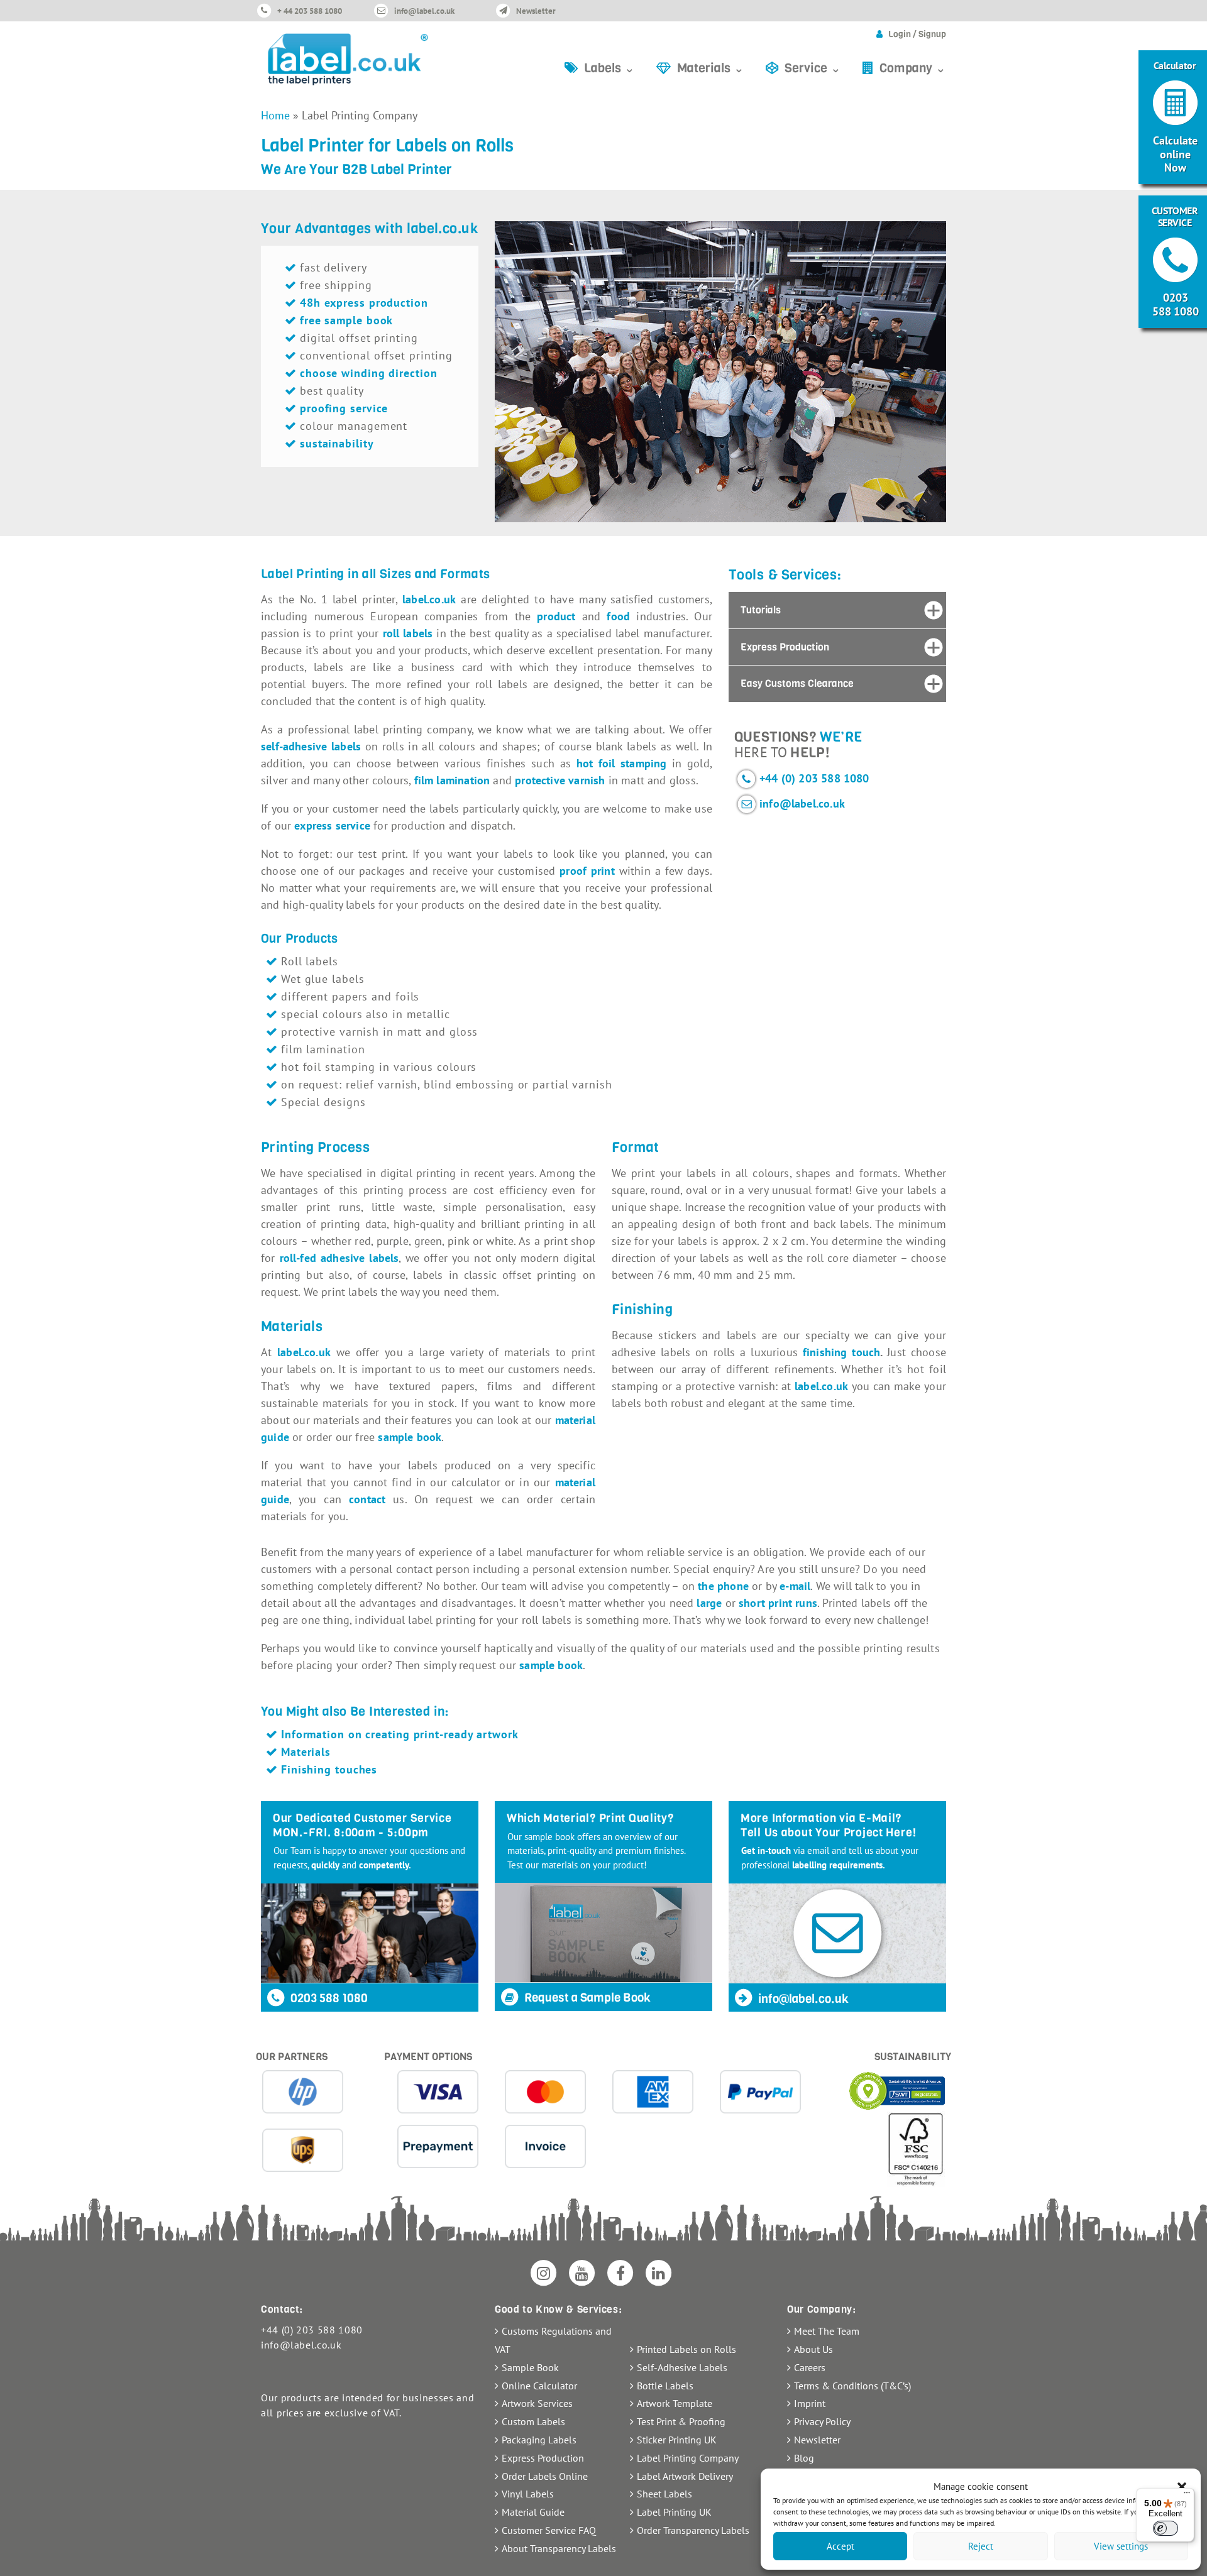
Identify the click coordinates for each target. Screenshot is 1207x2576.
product (556, 616)
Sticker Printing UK (677, 2440)
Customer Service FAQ (549, 2530)
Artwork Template (675, 2403)
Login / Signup (917, 34)
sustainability (337, 443)
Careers (810, 2367)
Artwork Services (537, 2403)
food (618, 616)
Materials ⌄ (711, 68)
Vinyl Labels (528, 2494)
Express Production (543, 2458)
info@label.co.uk (424, 11)
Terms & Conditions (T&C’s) (852, 2386)
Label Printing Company (688, 2458)
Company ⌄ (913, 68)
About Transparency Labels (559, 2548)
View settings (1121, 2546)
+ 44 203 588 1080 (310, 11)
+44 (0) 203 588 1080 (814, 778)
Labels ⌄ (609, 68)
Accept (840, 2546)
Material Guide (533, 2512)
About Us (813, 2349)
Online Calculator (539, 2386)
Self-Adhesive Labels (682, 2367)
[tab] (837, 610)
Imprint (810, 2403)
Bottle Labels (665, 2386)
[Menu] (1187, 2496)
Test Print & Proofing (681, 2421)
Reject (981, 2546)
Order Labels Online (545, 2476)
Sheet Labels (664, 2494)
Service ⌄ (813, 68)
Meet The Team (827, 2331)
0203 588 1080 (328, 1998)
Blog (804, 2458)
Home (275, 115)
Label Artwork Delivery (685, 2476)
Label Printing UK (674, 2512)
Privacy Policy (822, 2421)
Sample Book (530, 2367)
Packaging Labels (539, 2440)
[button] (1182, 2487)
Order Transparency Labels (693, 2530)
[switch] (1166, 2528)
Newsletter (536, 11)
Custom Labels (533, 2421)
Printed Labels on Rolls (686, 2349)
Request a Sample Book (586, 1998)
